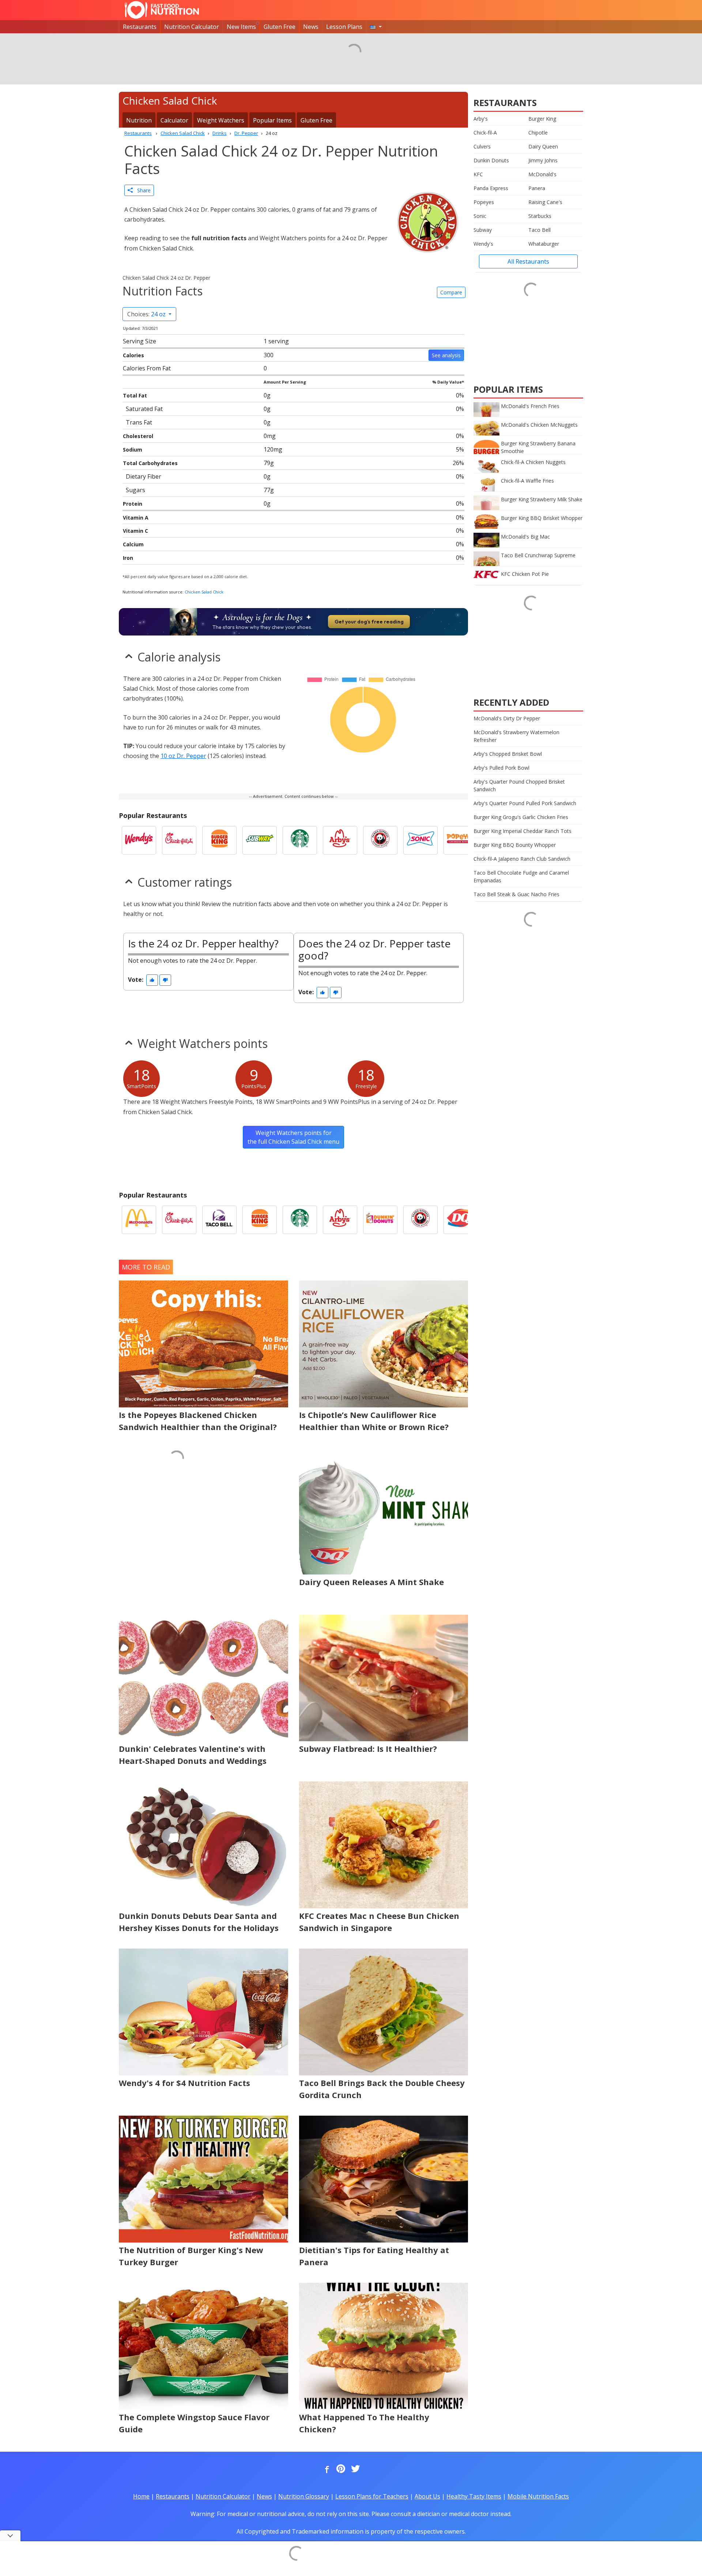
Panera (537, 188)
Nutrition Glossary (304, 2496)
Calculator (174, 120)
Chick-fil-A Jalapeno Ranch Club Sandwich (522, 859)
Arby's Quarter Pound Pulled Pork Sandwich (525, 803)
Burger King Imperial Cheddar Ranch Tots (522, 831)
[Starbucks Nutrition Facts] (300, 840)
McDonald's (542, 174)
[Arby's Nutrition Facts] (340, 840)
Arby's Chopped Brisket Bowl (508, 754)
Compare (451, 292)
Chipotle (538, 133)
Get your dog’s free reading (369, 622)
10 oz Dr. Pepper (183, 756)
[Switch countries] (376, 27)
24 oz (147, 314)
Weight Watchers (221, 120)
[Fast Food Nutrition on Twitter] (355, 2469)
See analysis (446, 355)
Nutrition (139, 120)
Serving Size (139, 341)
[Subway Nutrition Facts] (260, 840)
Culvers (482, 146)
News (311, 27)
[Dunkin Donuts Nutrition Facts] (380, 1220)
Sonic (480, 216)
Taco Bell (539, 230)
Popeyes (484, 202)
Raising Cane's (545, 202)
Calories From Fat (147, 368)
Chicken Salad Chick (204, 592)
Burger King (542, 119)
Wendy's (483, 244)
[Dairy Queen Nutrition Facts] (461, 1220)
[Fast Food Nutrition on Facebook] (325, 2469)
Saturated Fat (144, 409)
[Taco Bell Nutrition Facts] (219, 1220)
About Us (427, 2496)
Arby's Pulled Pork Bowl (501, 768)
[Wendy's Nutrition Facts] (139, 840)
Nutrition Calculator (192, 27)
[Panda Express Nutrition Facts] (380, 840)
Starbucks (540, 216)
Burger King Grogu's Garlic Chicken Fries (521, 817)
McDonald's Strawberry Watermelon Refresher (516, 736)
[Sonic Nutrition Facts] (420, 840)
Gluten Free (280, 27)
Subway (483, 230)
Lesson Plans (344, 27)
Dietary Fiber (144, 476)
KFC (478, 174)
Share (142, 190)
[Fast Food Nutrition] (162, 10)
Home (141, 2496)
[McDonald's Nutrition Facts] (139, 1220)
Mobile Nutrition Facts (538, 2496)
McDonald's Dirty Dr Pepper (507, 718)
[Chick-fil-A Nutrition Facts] (179, 840)
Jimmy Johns (543, 160)
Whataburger (544, 244)
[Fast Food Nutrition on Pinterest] (340, 2469)
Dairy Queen (543, 146)
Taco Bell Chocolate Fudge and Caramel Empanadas (521, 876)
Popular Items (272, 120)
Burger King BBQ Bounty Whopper (515, 845)
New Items (241, 27)
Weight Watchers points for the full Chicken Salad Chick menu (293, 1137)
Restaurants (140, 27)
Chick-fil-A (485, 133)
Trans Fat (139, 422)
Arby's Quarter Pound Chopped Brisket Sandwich (519, 785)
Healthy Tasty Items (474, 2496)
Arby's (481, 119)
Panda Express (491, 188)
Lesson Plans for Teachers (372, 2496)
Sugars (135, 490)
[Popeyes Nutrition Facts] (461, 840)
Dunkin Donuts (491, 160)
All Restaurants (528, 261)
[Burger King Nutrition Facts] (219, 840)
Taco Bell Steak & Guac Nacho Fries (516, 894)
